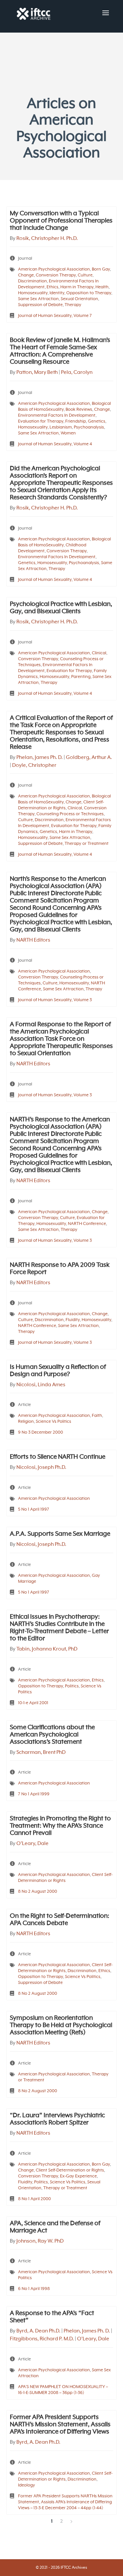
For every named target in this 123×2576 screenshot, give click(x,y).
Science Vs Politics (53, 1422)
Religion (26, 1422)
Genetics (97, 421)
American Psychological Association (54, 269)
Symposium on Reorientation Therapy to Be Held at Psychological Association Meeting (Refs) (61, 2025)
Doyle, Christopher (34, 766)
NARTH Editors (33, 940)
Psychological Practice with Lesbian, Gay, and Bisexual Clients (61, 608)
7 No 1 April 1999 (34, 1794)
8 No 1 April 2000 (34, 2199)
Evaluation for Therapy (41, 421)
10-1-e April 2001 (33, 1703)
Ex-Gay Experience (78, 2176)
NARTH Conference (87, 1224)
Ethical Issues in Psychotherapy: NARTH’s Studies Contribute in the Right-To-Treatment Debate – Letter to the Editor (59, 1628)
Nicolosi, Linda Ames (41, 1385)
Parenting (81, 677)
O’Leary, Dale (32, 1844)
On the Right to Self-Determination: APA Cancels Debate (60, 1920)
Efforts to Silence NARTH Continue (58, 1457)
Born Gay (101, 269)
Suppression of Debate (40, 305)
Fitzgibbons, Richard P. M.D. (42, 2339)
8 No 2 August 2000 (38, 1892)
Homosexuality (33, 293)
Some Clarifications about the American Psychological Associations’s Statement (52, 1735)
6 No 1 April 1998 (34, 2289)
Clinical (99, 653)
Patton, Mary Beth (37, 373)
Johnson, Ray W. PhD (40, 2241)
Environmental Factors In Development (57, 416)
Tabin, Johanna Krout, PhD (47, 1649)
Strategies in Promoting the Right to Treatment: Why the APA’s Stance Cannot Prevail (60, 1826)
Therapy (73, 305)
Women (68, 433)
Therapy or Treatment (87, 844)
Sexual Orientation (79, 299)
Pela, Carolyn (77, 373)
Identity (57, 293)
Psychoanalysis (89, 427)
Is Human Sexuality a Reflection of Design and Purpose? (58, 1371)
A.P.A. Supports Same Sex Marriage (60, 1534)
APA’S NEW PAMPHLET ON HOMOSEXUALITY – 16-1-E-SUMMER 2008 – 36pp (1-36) (63, 2390)
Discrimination (32, 281)
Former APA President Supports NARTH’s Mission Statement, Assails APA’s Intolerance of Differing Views (60, 2425)
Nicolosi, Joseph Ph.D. (41, 1468)
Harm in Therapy (77, 287)
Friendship (76, 421)
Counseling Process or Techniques (70, 814)
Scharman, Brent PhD (41, 1753)
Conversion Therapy (56, 275)
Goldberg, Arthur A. (89, 758)
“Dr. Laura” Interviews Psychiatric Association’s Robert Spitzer (57, 2119)
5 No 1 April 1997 (34, 1509)
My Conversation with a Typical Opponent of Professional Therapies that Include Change (61, 221)
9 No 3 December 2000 (41, 1432)
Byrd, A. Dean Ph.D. (38, 2331)
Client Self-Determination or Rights (70, 2170)
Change (26, 275)
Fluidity (73, 1320)
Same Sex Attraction (38, 299)
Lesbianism (61, 427)
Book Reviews (79, 410)
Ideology (27, 2485)
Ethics (52, 287)
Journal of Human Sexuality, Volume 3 (55, 1000)
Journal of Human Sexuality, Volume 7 (55, 316)
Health (102, 287)
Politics (72, 1686)
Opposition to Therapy (89, 293)
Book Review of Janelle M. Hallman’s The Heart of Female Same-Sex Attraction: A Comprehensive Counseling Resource (60, 351)
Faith (97, 1416)
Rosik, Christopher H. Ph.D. (47, 239)
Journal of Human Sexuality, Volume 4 (55, 444)
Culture (85, 275)
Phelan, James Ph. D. (40, 758)
